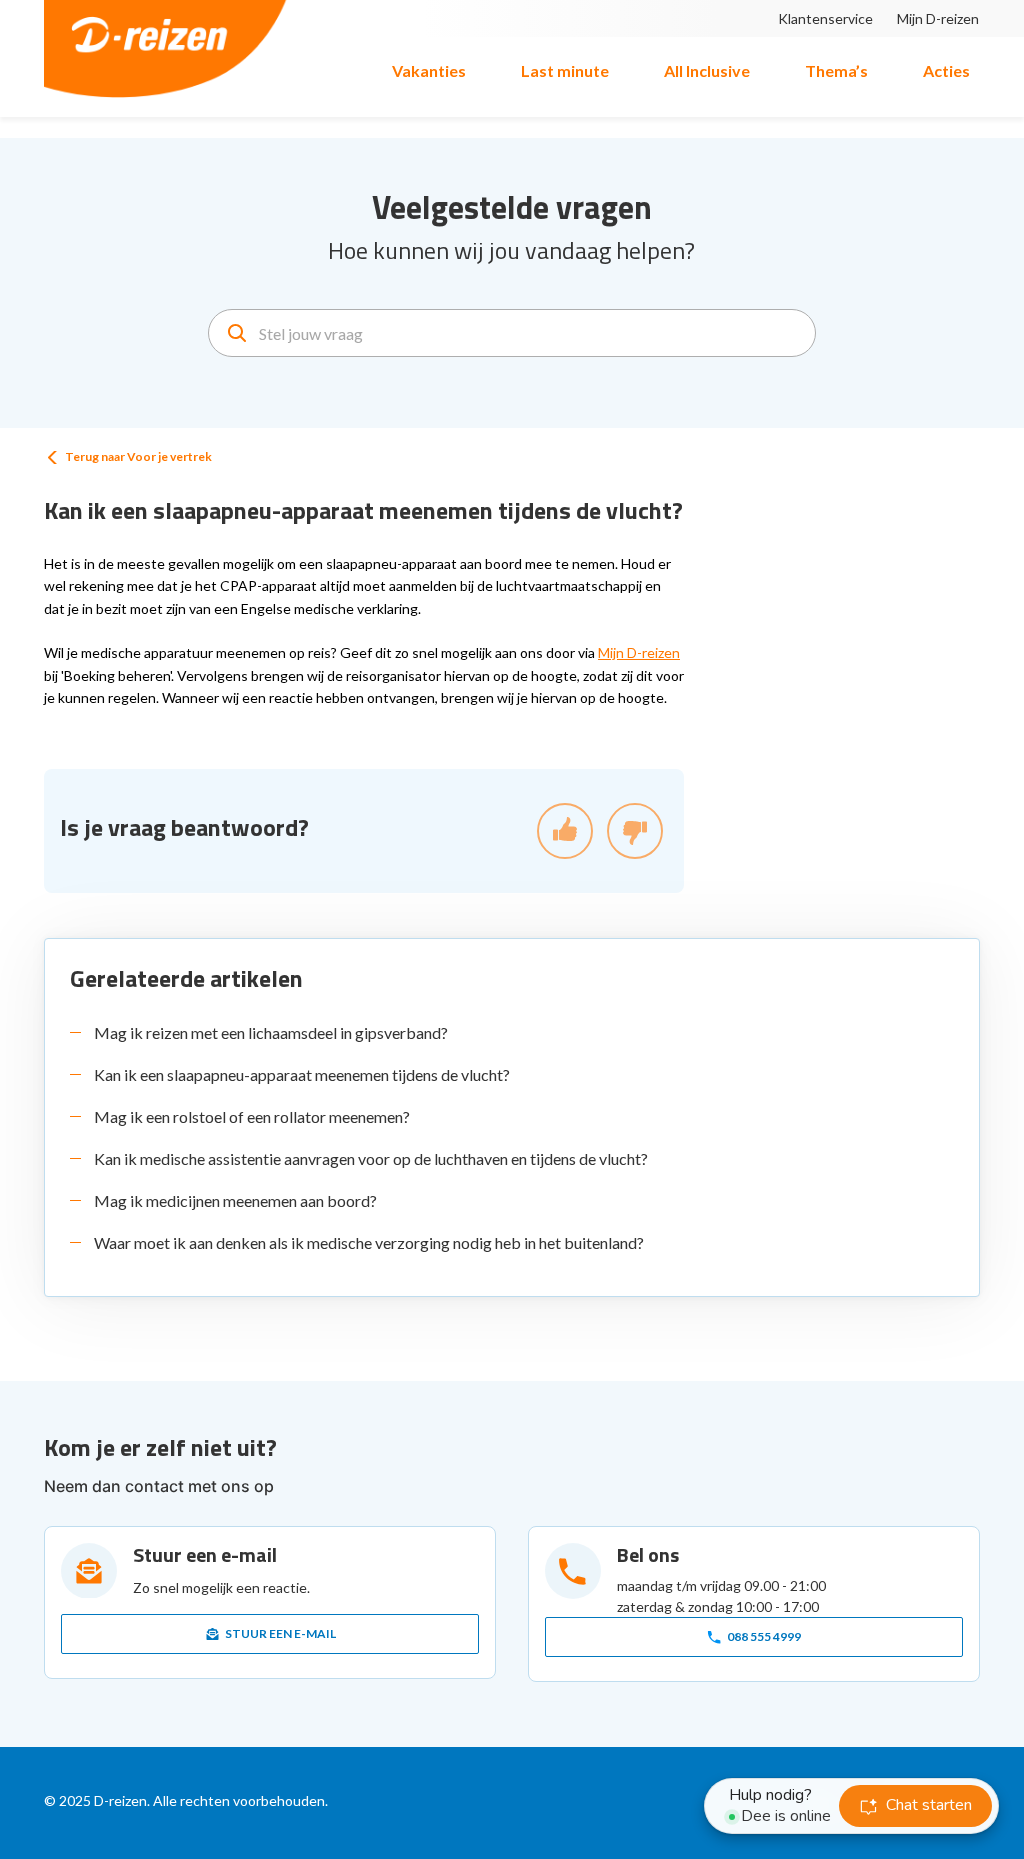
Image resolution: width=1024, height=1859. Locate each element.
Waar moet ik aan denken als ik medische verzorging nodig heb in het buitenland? (369, 1242)
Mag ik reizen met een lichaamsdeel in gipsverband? (271, 1032)
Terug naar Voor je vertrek (138, 456)
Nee (635, 831)
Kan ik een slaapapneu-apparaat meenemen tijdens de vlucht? (302, 1074)
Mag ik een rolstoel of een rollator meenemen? (252, 1116)
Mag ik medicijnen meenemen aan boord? (235, 1200)
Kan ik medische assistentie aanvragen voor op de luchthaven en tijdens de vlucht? (371, 1158)
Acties (946, 70)
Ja (565, 831)
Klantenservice (825, 18)
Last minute (565, 70)
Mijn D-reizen (938, 18)
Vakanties (429, 70)
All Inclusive (707, 70)
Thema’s (836, 70)
